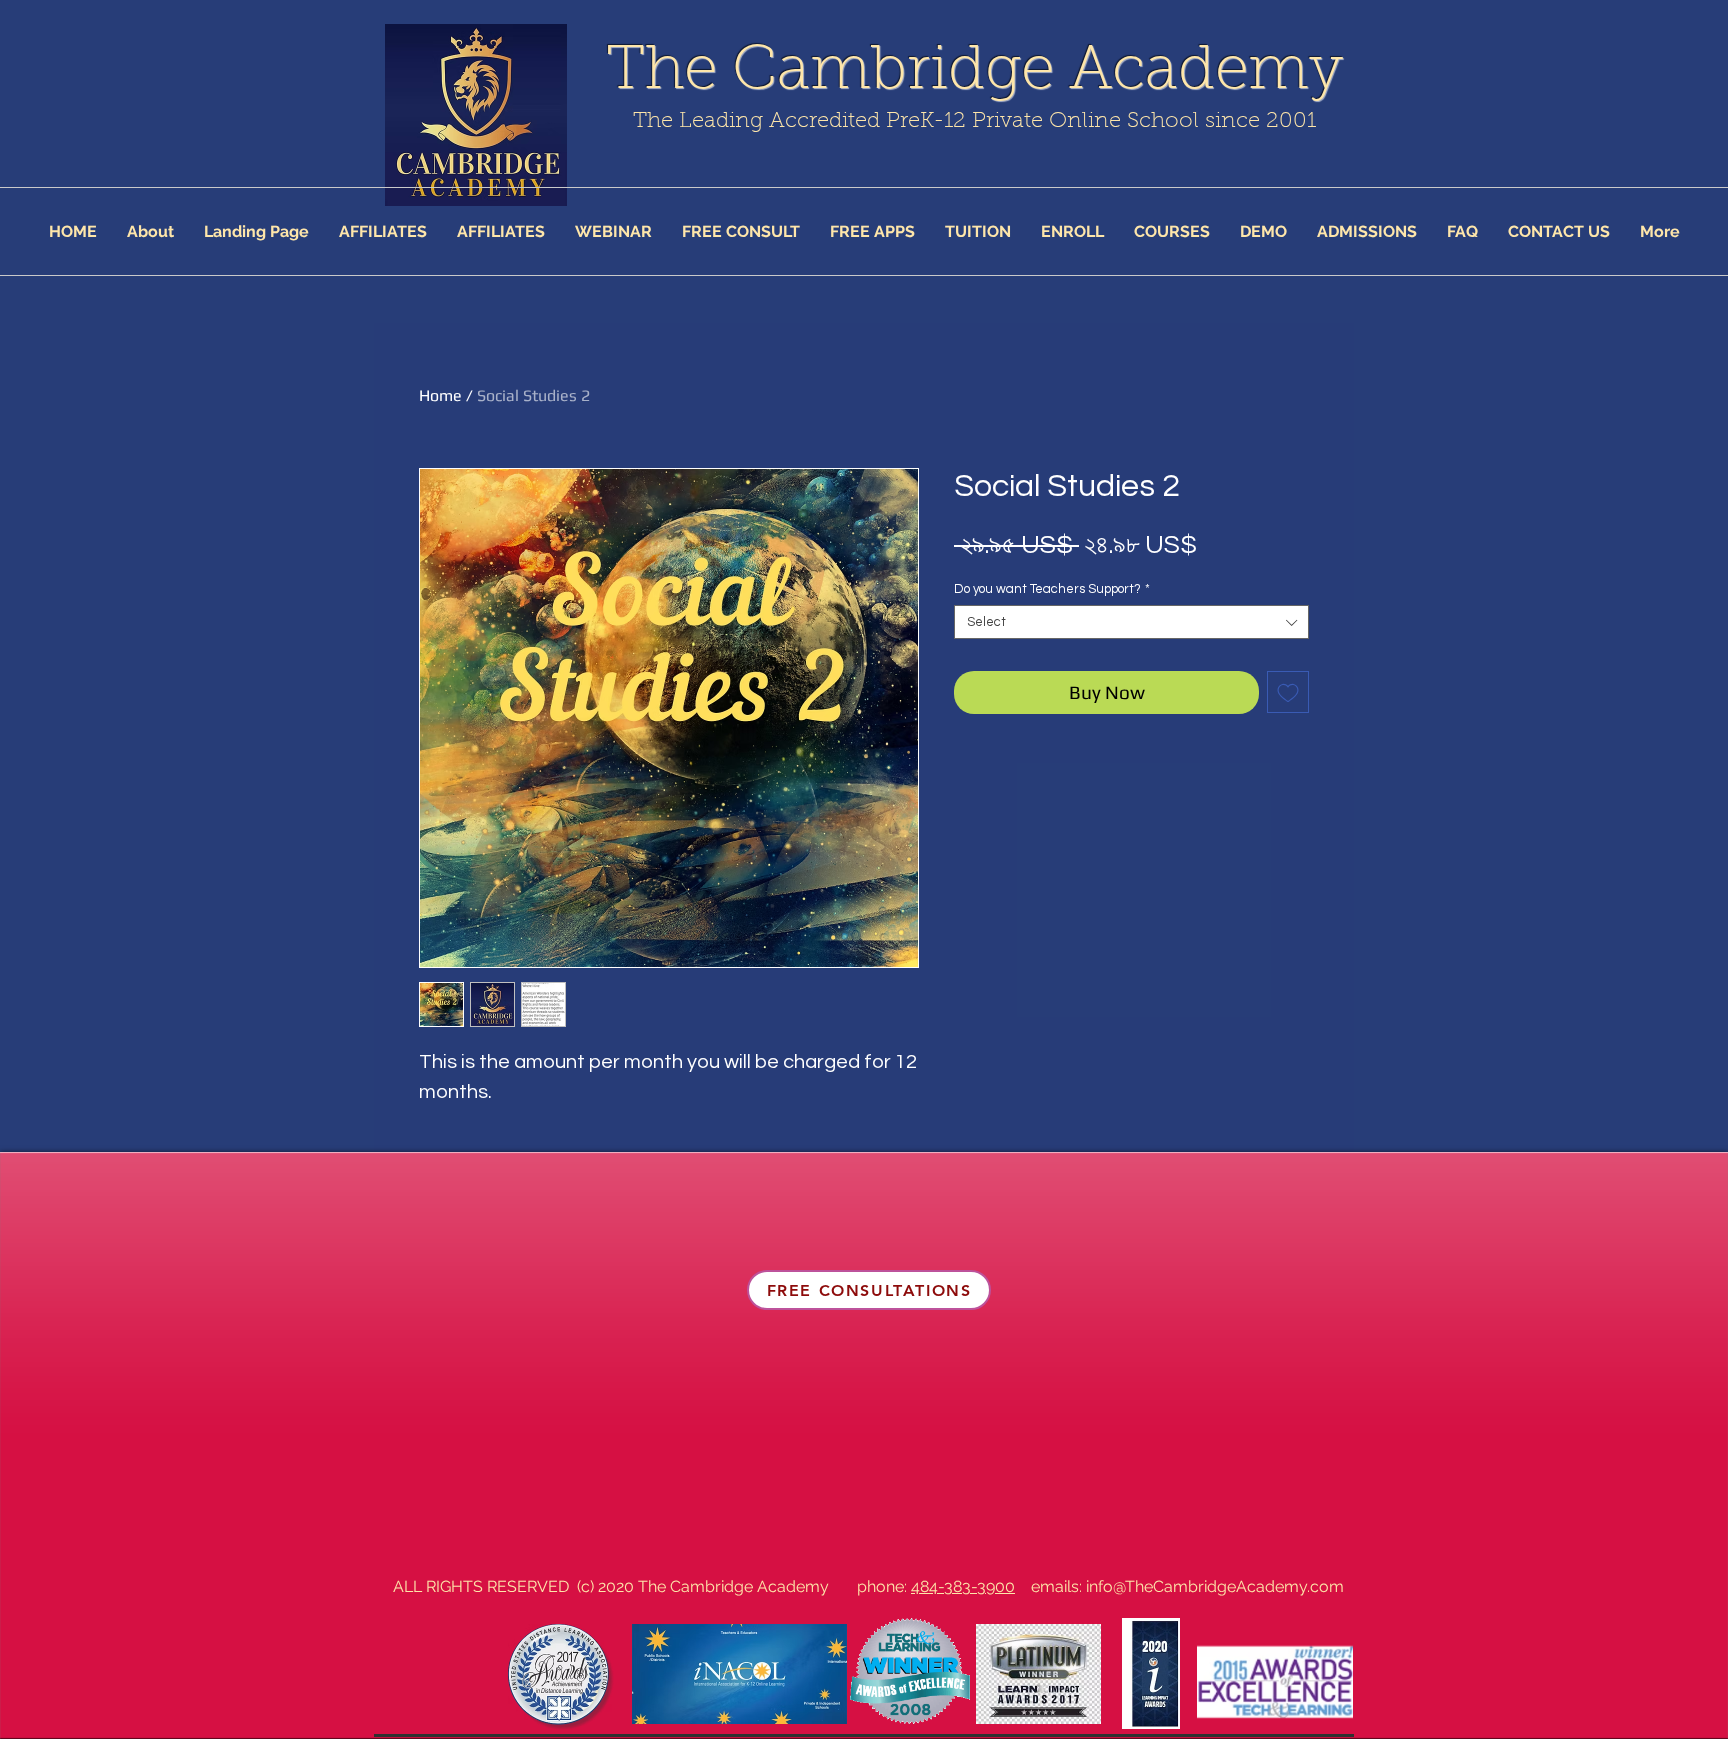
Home (440, 395)
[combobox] (1131, 622)
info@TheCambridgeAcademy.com (1215, 1586)
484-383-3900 (963, 1586)
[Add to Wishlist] (1288, 692)
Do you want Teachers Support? (1052, 589)
